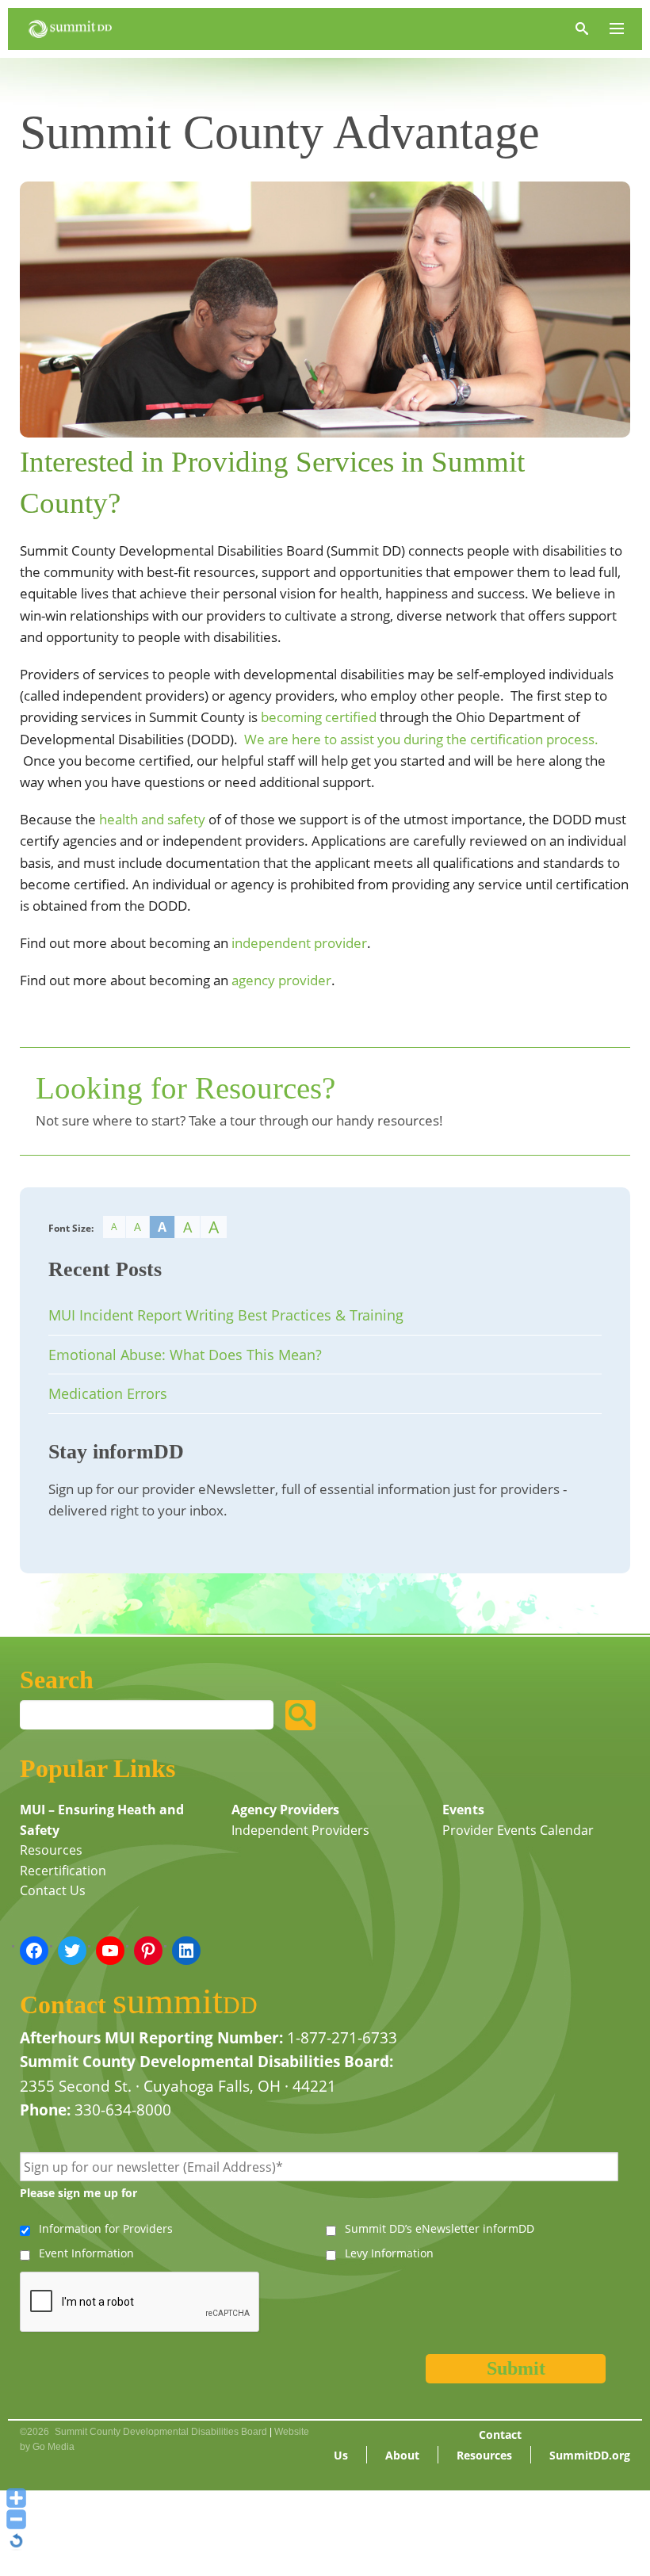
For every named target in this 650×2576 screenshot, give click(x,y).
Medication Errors (108, 1393)
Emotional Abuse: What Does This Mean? (185, 1355)
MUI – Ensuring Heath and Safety (102, 1820)
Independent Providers (300, 1830)
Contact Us (53, 1890)
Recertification (63, 1871)
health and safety (152, 819)
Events (463, 1810)
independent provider (299, 943)
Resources (51, 1850)
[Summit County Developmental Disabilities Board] (70, 29)
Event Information (86, 2253)
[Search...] (300, 1715)
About (402, 2455)
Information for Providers (106, 2228)
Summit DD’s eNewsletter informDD (440, 2228)
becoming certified (319, 717)
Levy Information (389, 2253)
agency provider (281, 980)
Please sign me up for (78, 2193)
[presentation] (140, 2303)
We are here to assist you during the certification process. (421, 739)
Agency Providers (285, 1810)
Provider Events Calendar (518, 1830)
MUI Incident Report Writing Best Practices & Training (226, 1315)
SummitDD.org (590, 2455)
